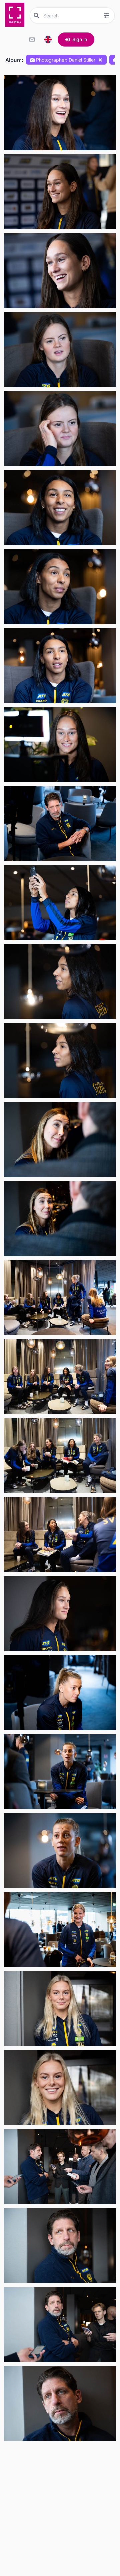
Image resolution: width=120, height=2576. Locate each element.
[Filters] (107, 15)
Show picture (27, 128)
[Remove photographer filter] (100, 60)
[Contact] (32, 39)
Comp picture (27, 143)
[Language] (48, 39)
